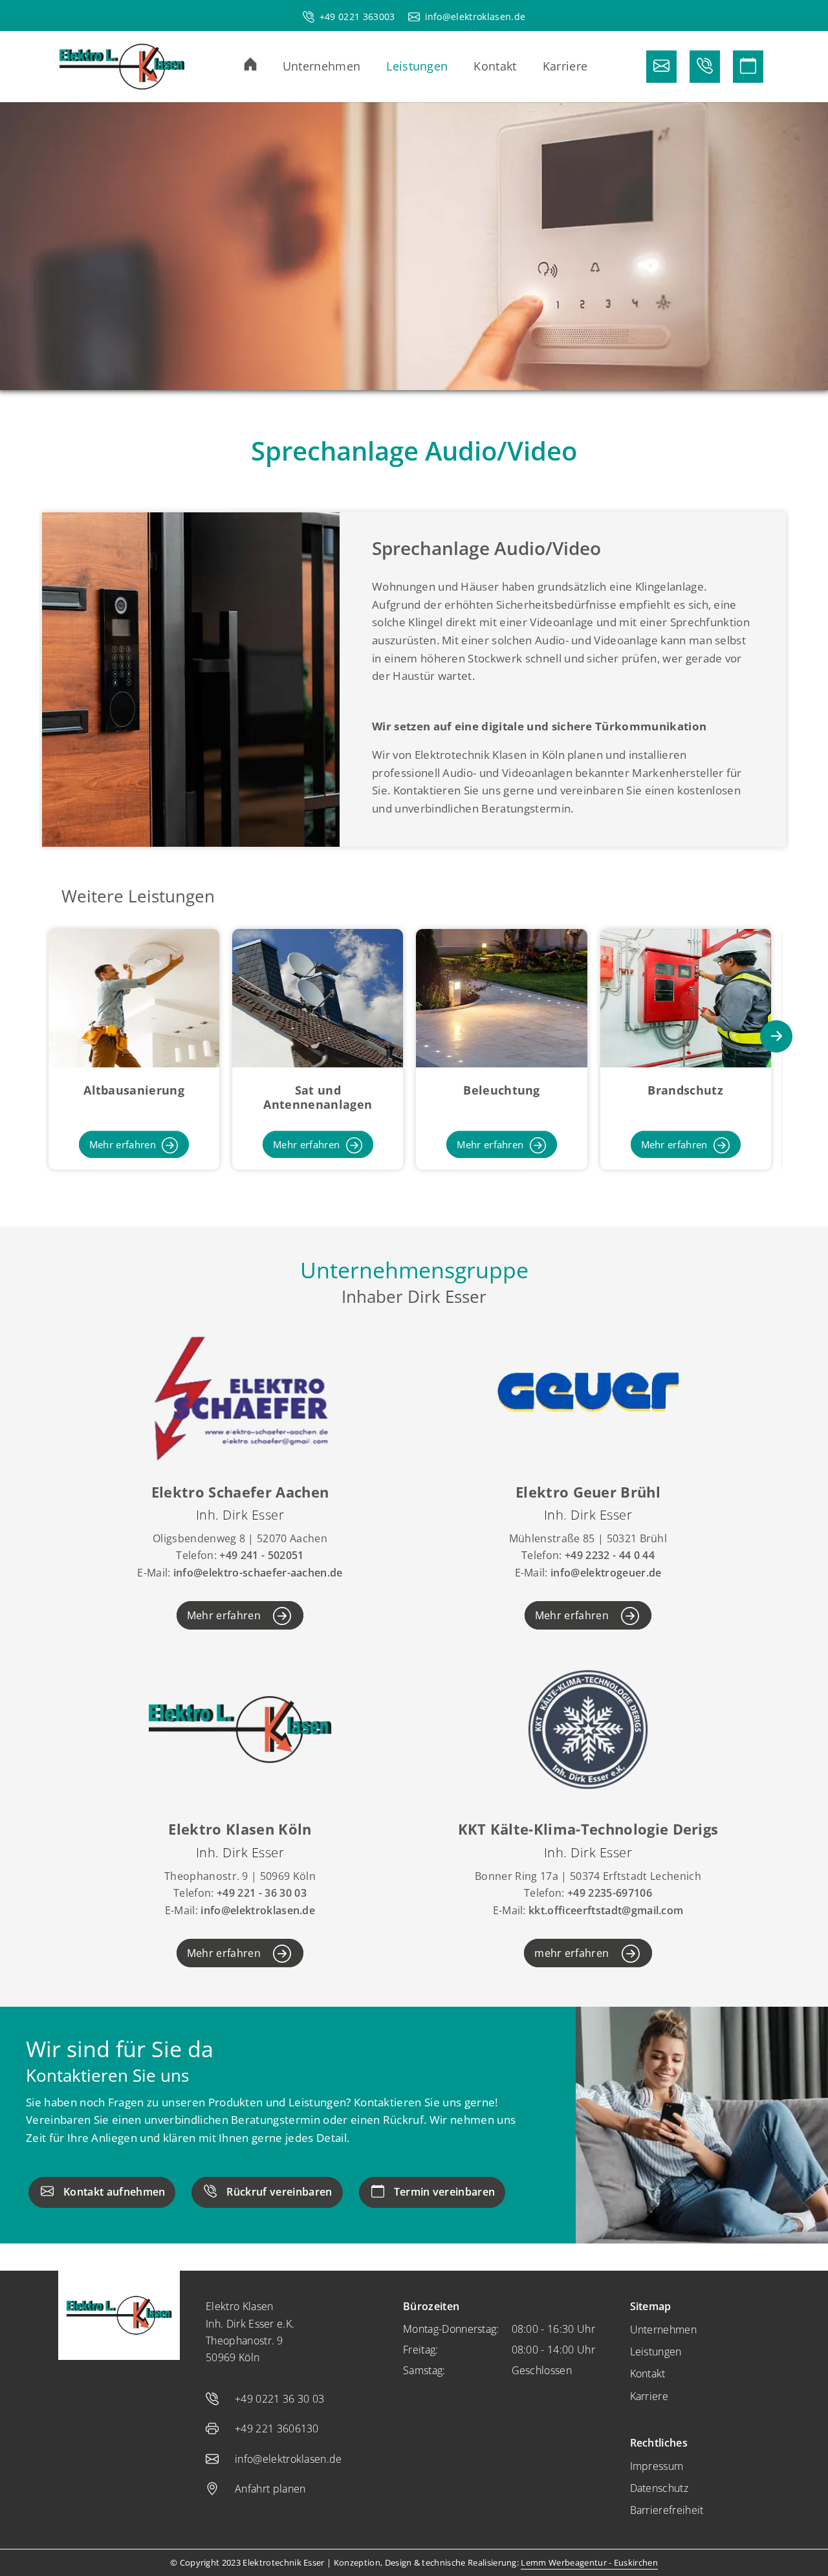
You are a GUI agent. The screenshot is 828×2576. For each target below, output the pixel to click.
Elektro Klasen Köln (240, 1829)
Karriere (649, 2396)
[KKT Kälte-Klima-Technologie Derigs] (588, 1728)
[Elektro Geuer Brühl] (588, 1391)
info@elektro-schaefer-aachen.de (258, 1573)
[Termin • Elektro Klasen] (748, 67)
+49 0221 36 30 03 (279, 2399)
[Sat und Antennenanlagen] (318, 997)
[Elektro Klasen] (122, 67)
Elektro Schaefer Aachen (240, 1492)
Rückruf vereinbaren (279, 2192)
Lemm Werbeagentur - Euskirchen (589, 2562)
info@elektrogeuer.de (606, 1573)
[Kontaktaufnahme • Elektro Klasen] (661, 67)
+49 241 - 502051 (261, 1555)
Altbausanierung (134, 1090)
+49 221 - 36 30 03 (262, 1893)
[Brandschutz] (686, 997)
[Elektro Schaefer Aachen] (240, 1391)
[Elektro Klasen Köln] (240, 1728)
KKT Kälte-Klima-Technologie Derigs (588, 1829)
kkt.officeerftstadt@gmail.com (606, 1910)
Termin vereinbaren (445, 2192)
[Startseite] (263, 64)
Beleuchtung (502, 1090)
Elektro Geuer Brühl (588, 1492)
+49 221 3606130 (277, 2429)
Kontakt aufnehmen (114, 2192)
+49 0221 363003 (357, 16)
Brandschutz (685, 1090)
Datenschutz (659, 2488)
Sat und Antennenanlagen (318, 1097)
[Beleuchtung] (501, 997)
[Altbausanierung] (134, 997)
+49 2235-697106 (610, 1893)
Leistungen (656, 2352)
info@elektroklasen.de (475, 16)
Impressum (657, 2466)
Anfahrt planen (270, 2489)
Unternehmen (664, 2330)
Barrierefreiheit (667, 2510)
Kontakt (648, 2374)
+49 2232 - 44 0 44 (610, 1555)
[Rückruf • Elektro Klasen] (705, 67)
